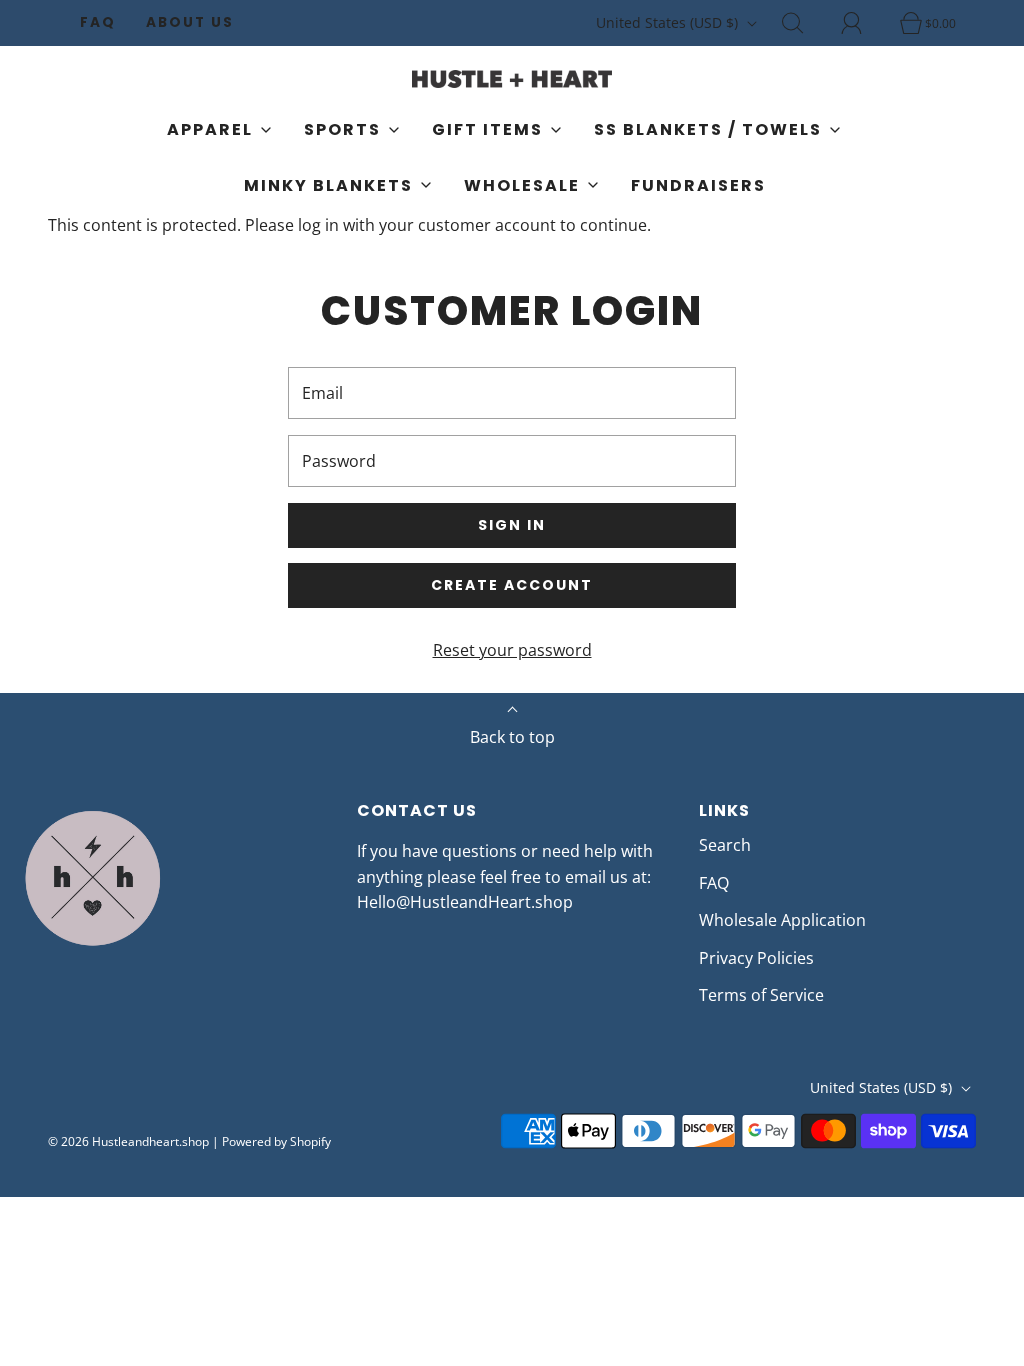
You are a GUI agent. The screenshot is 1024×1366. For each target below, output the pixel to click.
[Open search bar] (804, 23)
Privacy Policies (756, 958)
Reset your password (512, 650)
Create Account (512, 585)
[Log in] (863, 23)
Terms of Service (761, 995)
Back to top (512, 737)
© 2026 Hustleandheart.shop (128, 1141)
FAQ (98, 22)
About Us (190, 22)
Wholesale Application (782, 920)
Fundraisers (698, 185)
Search (725, 845)
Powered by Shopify (276, 1141)
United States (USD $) (669, 22)
